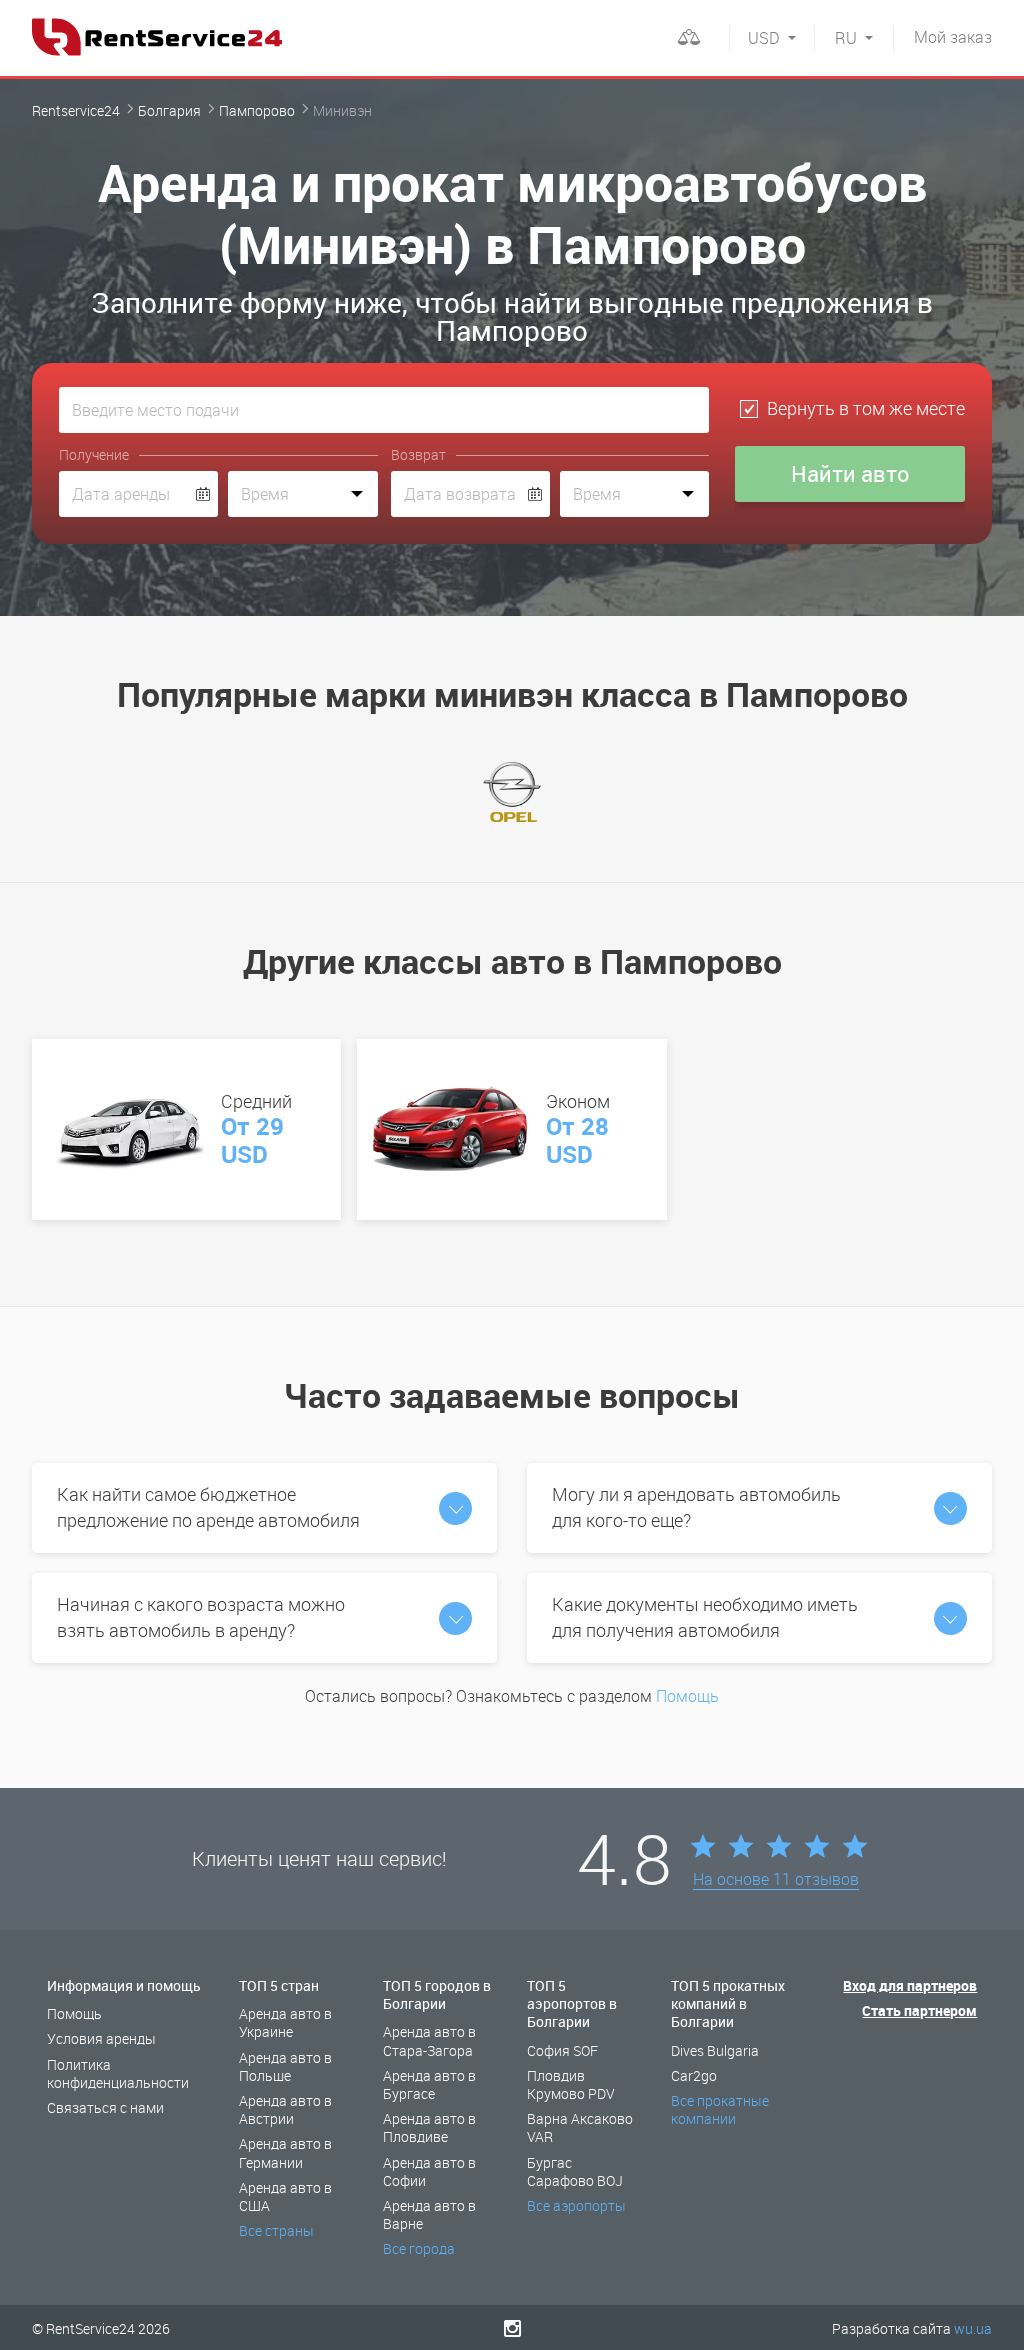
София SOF (562, 2050)
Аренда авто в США (285, 2196)
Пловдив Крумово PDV (571, 2084)
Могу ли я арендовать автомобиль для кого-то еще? (696, 1507)
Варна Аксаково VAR (580, 2127)
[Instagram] (512, 2328)
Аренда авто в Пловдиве (429, 2127)
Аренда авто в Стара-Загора (429, 2040)
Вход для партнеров (910, 1985)
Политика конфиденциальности (118, 2073)
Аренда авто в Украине (285, 2022)
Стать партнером (919, 2010)
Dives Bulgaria (715, 2050)
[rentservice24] (157, 37)
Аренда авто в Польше (285, 2066)
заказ (953, 37)
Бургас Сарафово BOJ (575, 2171)
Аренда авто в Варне (429, 2214)
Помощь (687, 1696)
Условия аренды (101, 2038)
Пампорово (257, 110)
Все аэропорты (576, 2205)
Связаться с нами (105, 2107)
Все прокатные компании (720, 2109)
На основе (776, 1880)
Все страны (276, 2230)
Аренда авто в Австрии (285, 2109)
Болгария (169, 110)
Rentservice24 (76, 110)
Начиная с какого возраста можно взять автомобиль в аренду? (201, 1617)
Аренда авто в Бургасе (429, 2084)
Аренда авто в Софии (429, 2171)
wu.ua (973, 2328)
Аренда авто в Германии (285, 2152)
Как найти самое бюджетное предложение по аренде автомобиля (208, 1507)
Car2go (694, 2075)
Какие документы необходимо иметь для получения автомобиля (705, 1617)
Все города (419, 2248)
